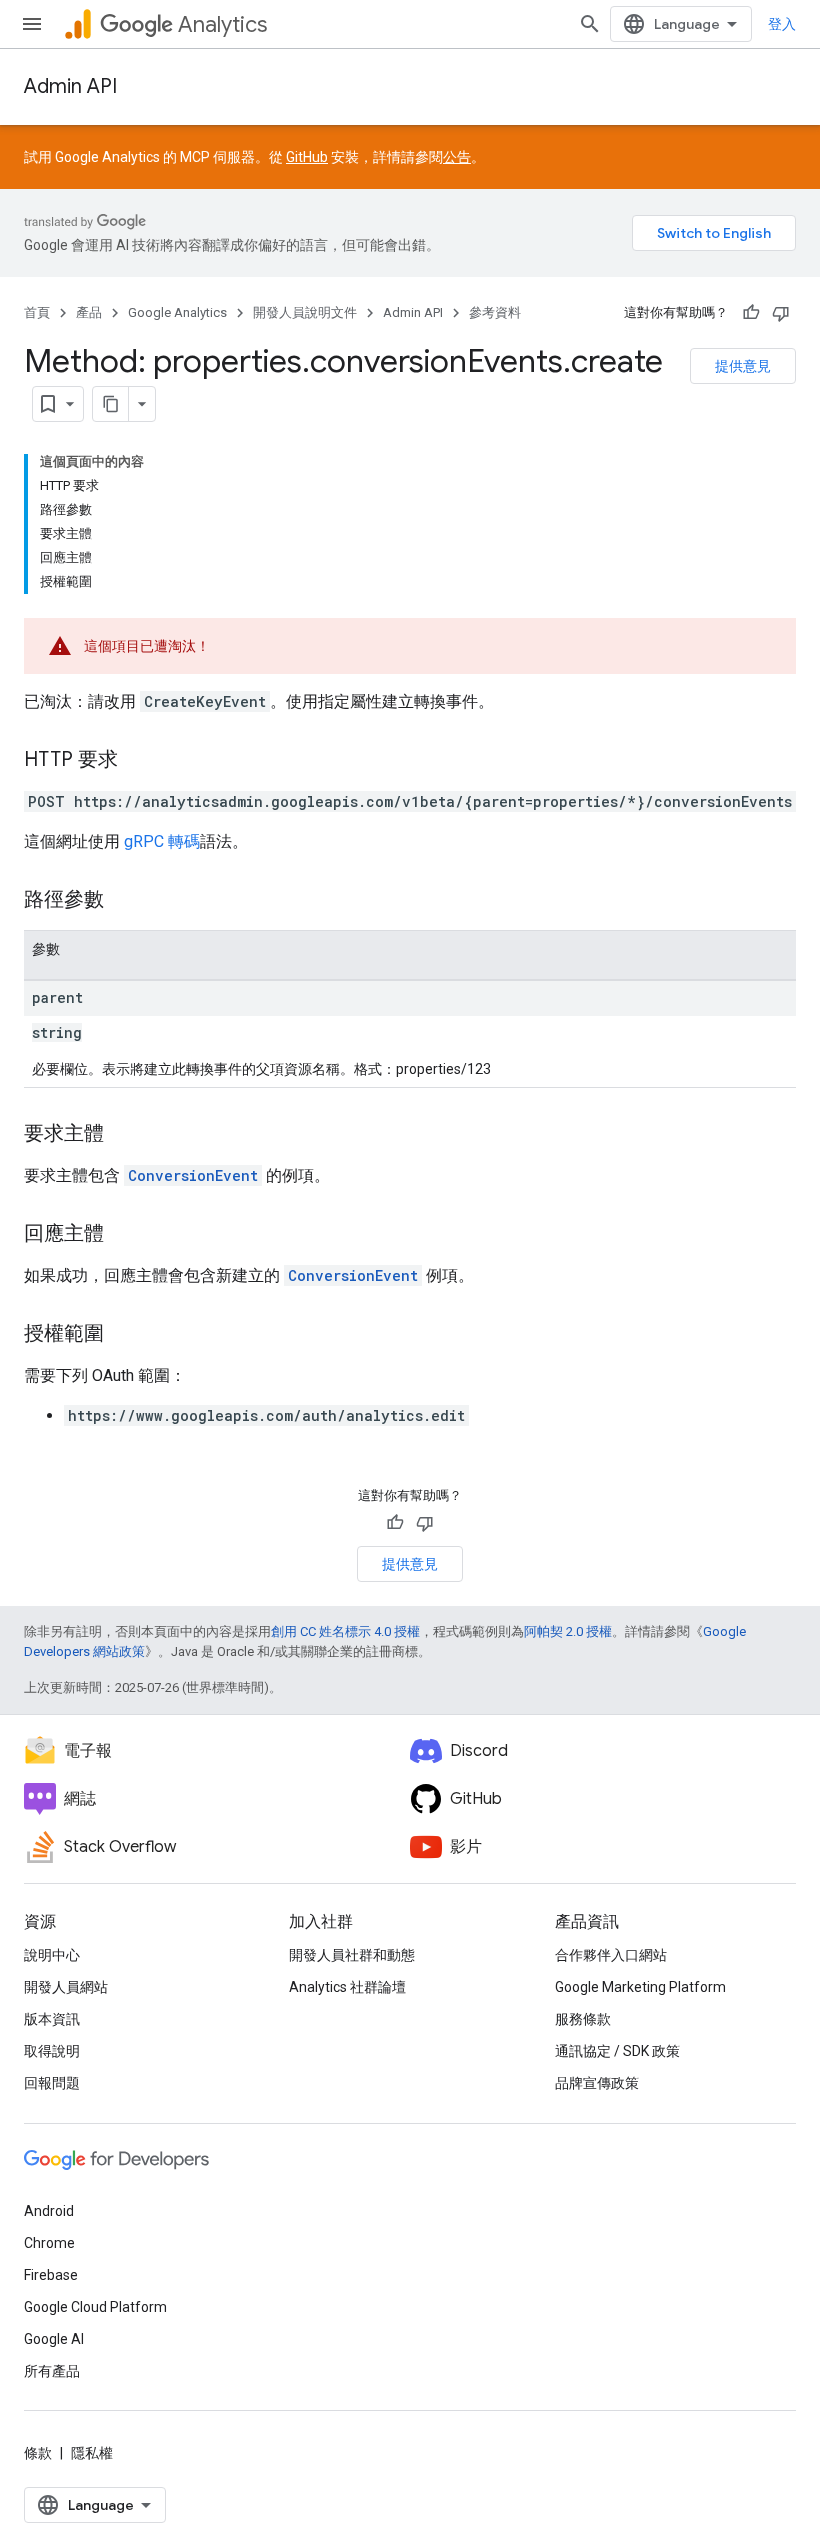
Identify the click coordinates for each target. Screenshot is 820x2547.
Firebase (51, 2275)
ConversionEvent (193, 1175)
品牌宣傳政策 (597, 2083)
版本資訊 (52, 2019)
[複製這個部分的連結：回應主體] (124, 1235)
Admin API (70, 86)
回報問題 (52, 2083)
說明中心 (52, 1955)
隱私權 (92, 2453)
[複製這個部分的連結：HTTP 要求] (138, 761)
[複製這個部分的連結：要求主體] (124, 1135)
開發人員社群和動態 (352, 1955)
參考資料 (495, 312)
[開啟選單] (32, 24)
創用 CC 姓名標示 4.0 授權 (345, 1631)
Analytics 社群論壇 (347, 1987)
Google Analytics (177, 312)
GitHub (307, 157)
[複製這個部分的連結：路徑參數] (124, 901)
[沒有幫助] (781, 313)
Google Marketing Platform (640, 1987)
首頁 (37, 312)
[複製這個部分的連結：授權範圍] (124, 1335)
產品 (89, 312)
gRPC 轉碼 (162, 841)
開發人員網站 (66, 1987)
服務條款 (583, 2019)
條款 (38, 2453)
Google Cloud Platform (95, 2307)
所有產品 (52, 2371)
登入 (782, 24)
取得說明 (52, 2051)
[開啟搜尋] (590, 24)
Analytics (222, 24)
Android (49, 2211)
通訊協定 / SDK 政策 (617, 2051)
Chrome (49, 2243)
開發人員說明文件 (305, 312)
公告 (457, 157)
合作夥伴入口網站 (611, 1955)
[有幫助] (751, 313)
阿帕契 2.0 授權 (568, 1631)
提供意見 (743, 366)
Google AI (54, 2339)
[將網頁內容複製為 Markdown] (111, 404)
